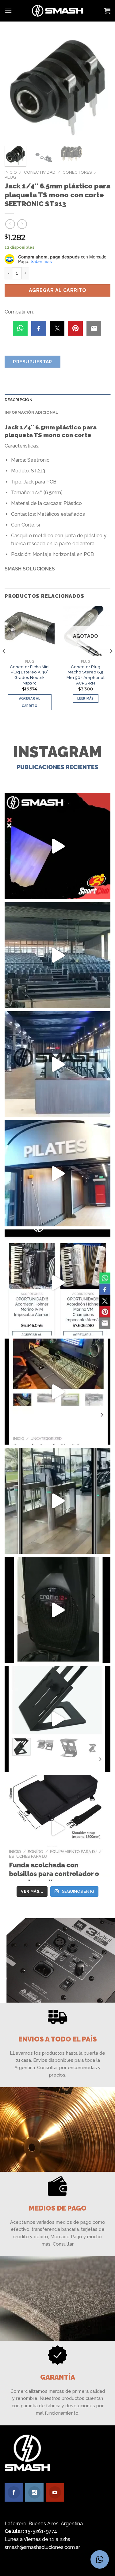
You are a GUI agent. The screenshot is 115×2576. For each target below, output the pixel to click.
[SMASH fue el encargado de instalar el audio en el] (57, 1173)
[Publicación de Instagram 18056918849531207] (57, 846)
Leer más (86, 698)
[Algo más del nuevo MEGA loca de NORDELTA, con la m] (57, 1064)
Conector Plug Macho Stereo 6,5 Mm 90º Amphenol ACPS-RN (86, 675)
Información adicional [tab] (31, 412)
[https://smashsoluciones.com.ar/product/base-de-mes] (57, 1719)
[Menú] (8, 11)
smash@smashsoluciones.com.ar (42, 2547)
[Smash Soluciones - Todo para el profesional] (57, 11)
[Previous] (14, 88)
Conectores (77, 172)
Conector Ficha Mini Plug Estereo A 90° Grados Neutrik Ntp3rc (30, 675)
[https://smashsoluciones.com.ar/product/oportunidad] (57, 1610)
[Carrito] (107, 11)
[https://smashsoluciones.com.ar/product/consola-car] (57, 1392)
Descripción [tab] (19, 400)
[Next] (101, 88)
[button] (100, 2559)
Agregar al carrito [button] (30, 702)
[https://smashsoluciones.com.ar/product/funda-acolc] (57, 1828)
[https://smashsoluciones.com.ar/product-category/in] (57, 1282)
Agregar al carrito (58, 290)
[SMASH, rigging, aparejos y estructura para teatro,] (57, 955)
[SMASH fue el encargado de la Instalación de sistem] (57, 1501)
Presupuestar (33, 362)
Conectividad (40, 172)
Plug (10, 177)
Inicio (11, 172)
